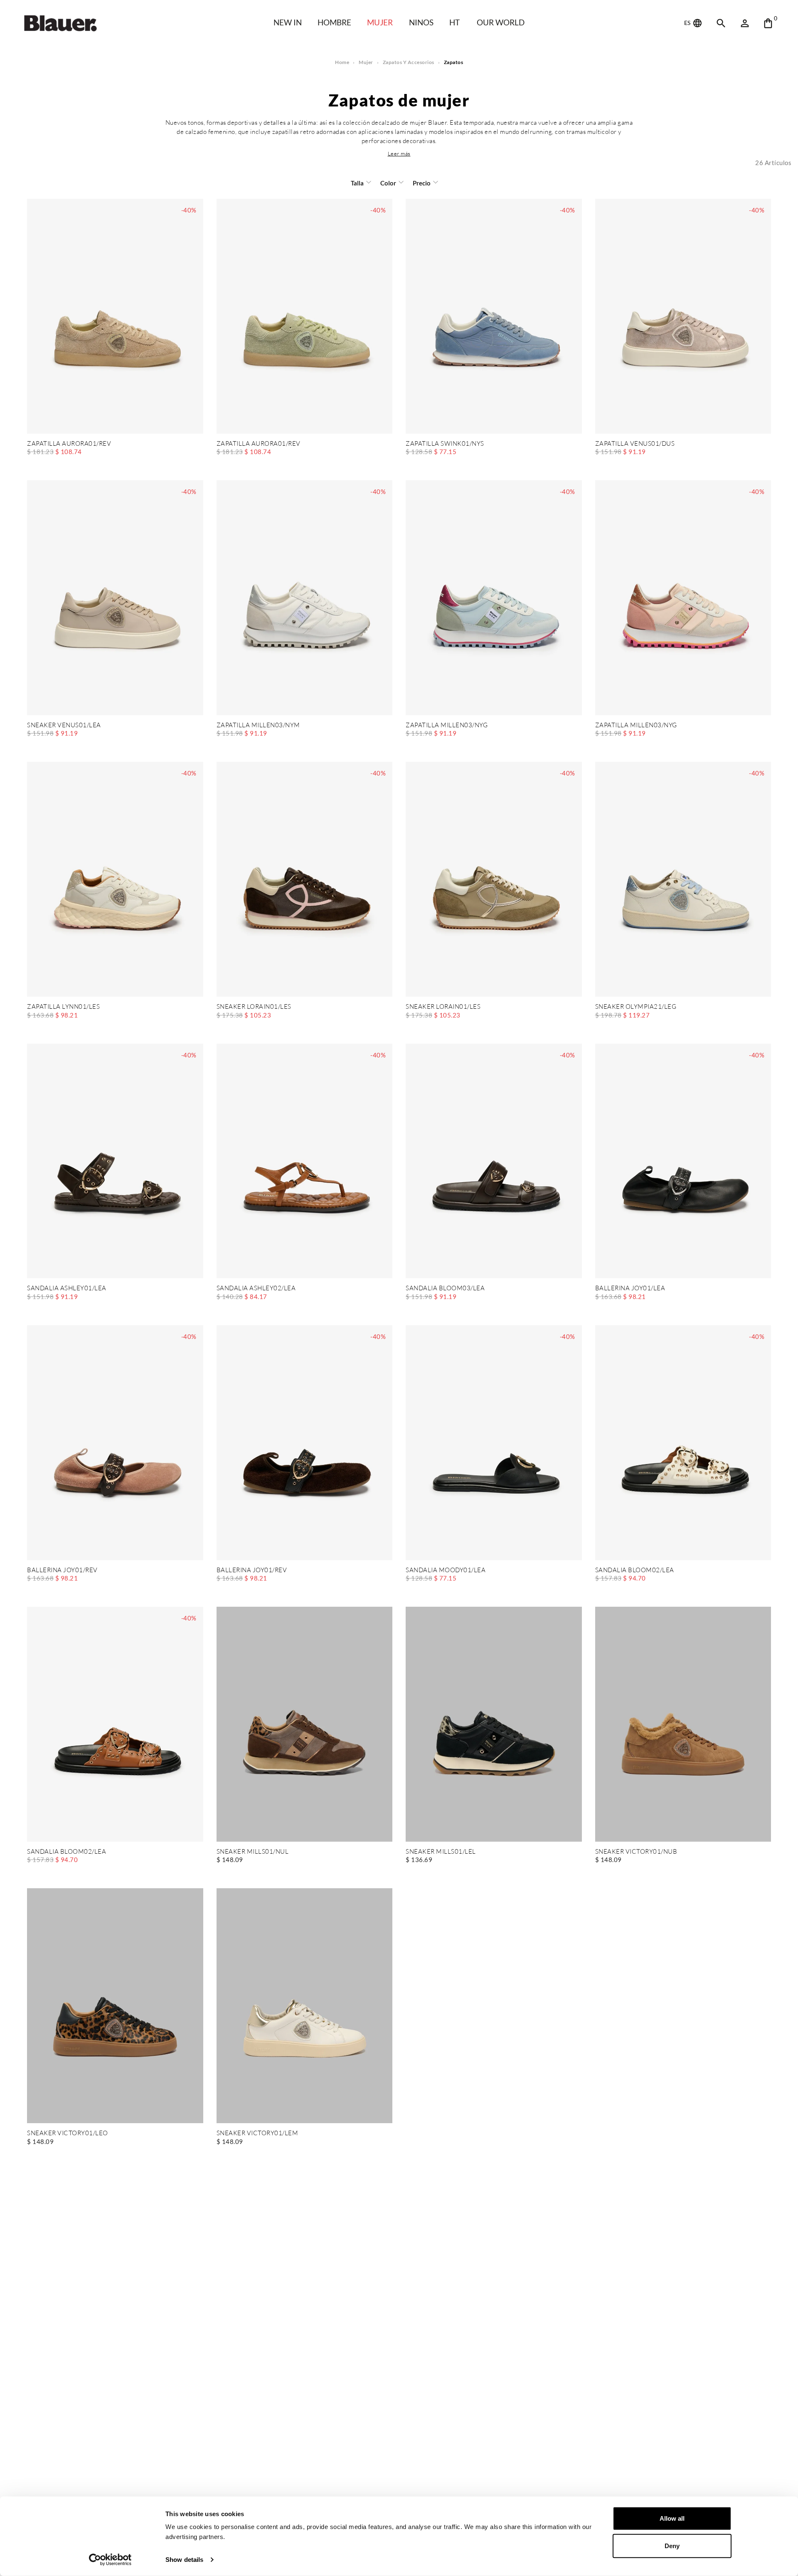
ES (688, 23)
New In (288, 22)
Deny (672, 2545)
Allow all (672, 2518)
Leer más (399, 153)
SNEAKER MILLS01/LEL (441, 1852)
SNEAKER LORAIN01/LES (254, 1007)
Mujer (380, 22)
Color (388, 183)
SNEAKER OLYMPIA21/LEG (636, 1007)
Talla (357, 183)
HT (454, 22)
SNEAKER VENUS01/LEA (64, 725)
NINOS (421, 22)
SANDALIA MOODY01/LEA (446, 1570)
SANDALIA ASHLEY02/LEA (256, 1288)
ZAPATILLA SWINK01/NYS (445, 444)
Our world (501, 22)
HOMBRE (334, 22)
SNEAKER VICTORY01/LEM (257, 2133)
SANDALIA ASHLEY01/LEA (67, 1288)
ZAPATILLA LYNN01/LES (63, 1007)
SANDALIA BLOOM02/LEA (635, 1570)
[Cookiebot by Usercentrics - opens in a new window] (110, 2560)
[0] (768, 23)
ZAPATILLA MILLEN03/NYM (258, 725)
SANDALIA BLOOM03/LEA (445, 1288)
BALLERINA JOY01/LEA (630, 1288)
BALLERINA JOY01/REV (62, 1570)
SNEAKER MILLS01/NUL (253, 1852)
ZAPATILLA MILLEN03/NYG (447, 725)
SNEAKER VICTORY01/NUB (636, 1852)
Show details (184, 2560)
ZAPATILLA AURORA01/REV (69, 444)
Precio (422, 183)
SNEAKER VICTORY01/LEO (68, 2133)
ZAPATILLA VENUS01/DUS (635, 444)
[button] (399, 153)
